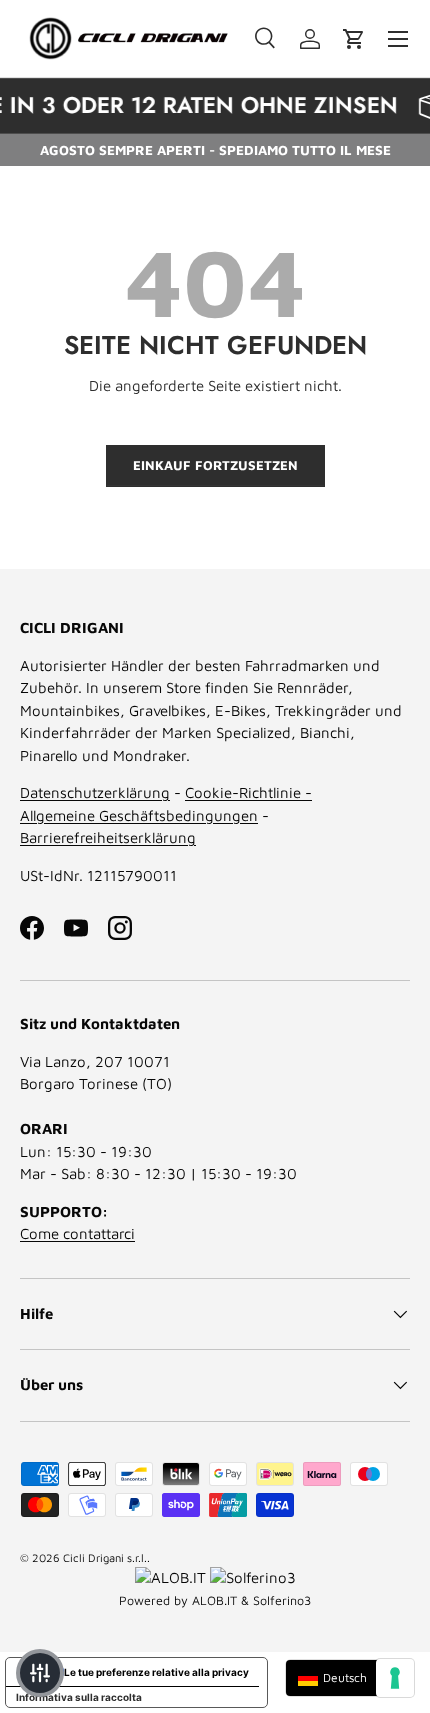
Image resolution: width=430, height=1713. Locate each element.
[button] (354, 39)
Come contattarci (77, 1233)
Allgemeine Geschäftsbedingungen (139, 815)
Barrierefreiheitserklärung (108, 837)
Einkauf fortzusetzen (215, 465)
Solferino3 (282, 1600)
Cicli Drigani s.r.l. (105, 1557)
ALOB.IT (214, 1600)
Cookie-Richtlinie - (248, 792)
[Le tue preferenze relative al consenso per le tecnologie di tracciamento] (395, 1678)
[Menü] (398, 39)
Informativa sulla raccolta (79, 1697)
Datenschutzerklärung (95, 792)
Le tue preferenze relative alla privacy (156, 1672)
